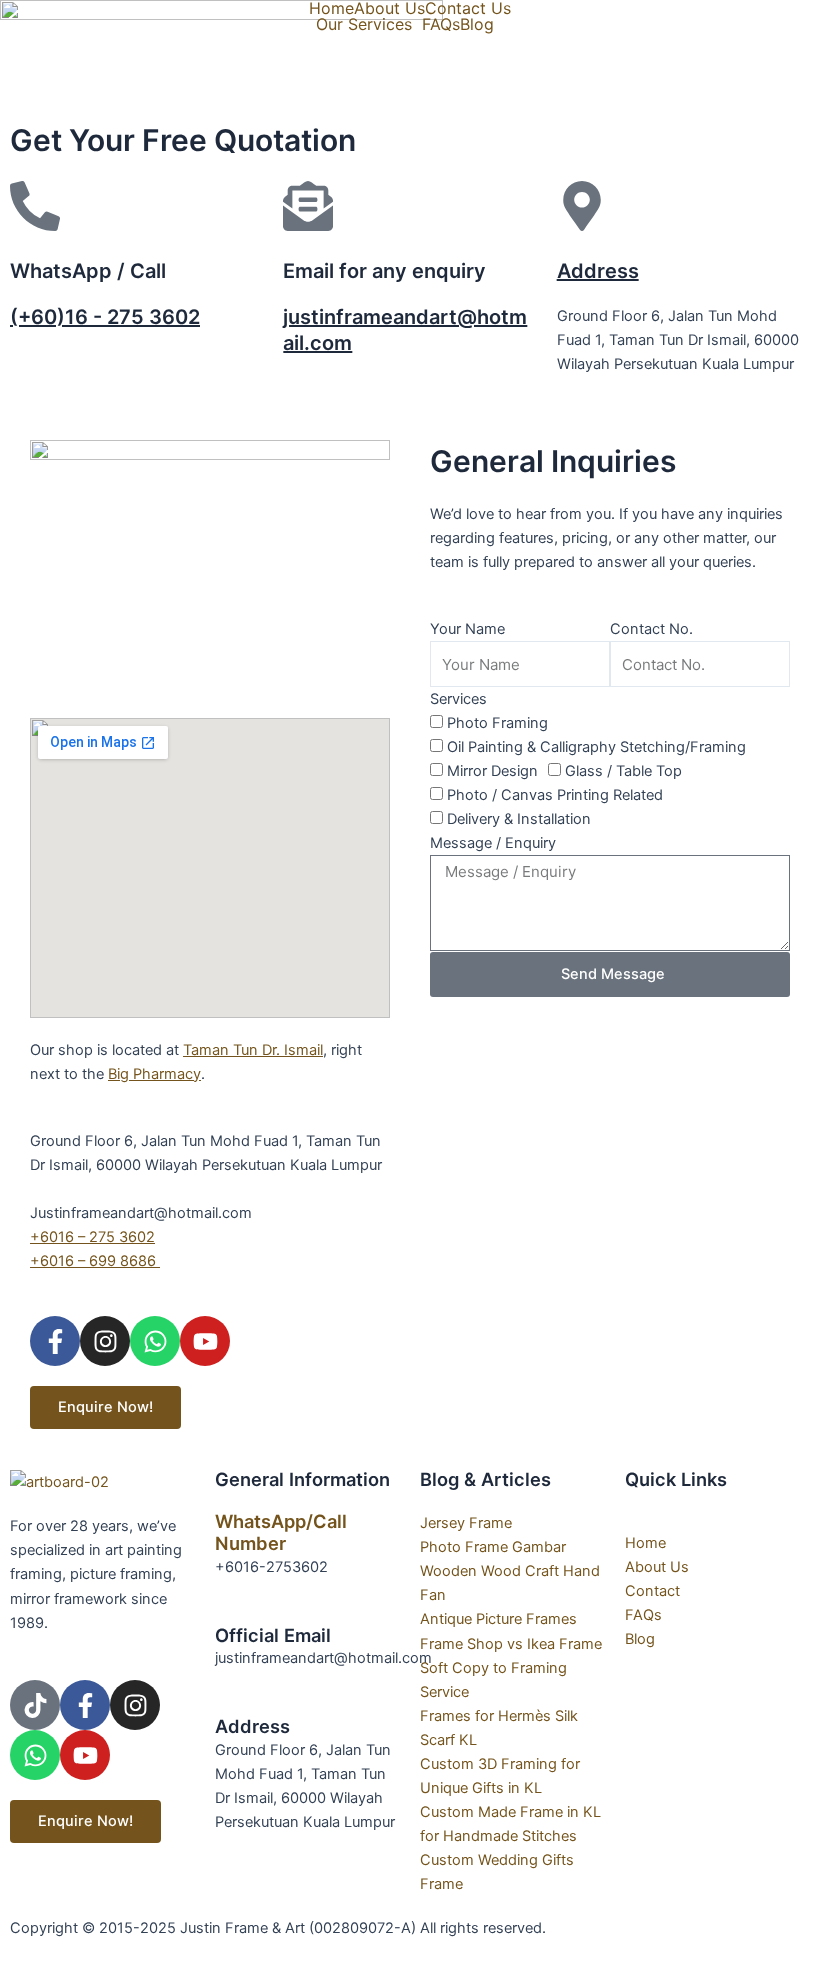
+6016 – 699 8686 (95, 1261)
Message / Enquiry (493, 843)
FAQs (441, 24)
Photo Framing (497, 723)
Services (458, 699)
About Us (389, 8)
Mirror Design (492, 771)
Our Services (364, 24)
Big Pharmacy (154, 1074)
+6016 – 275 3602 (92, 1237)
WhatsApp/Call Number (281, 1532)
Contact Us (468, 8)
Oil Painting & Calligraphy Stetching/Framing (596, 747)
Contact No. (651, 629)
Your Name (467, 629)
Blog (477, 24)
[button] (369, 24)
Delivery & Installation (519, 819)
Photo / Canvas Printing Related (555, 795)
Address (598, 271)
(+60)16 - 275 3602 (105, 317)
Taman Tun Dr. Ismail (253, 1050)
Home (331, 8)
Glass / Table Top (623, 771)
